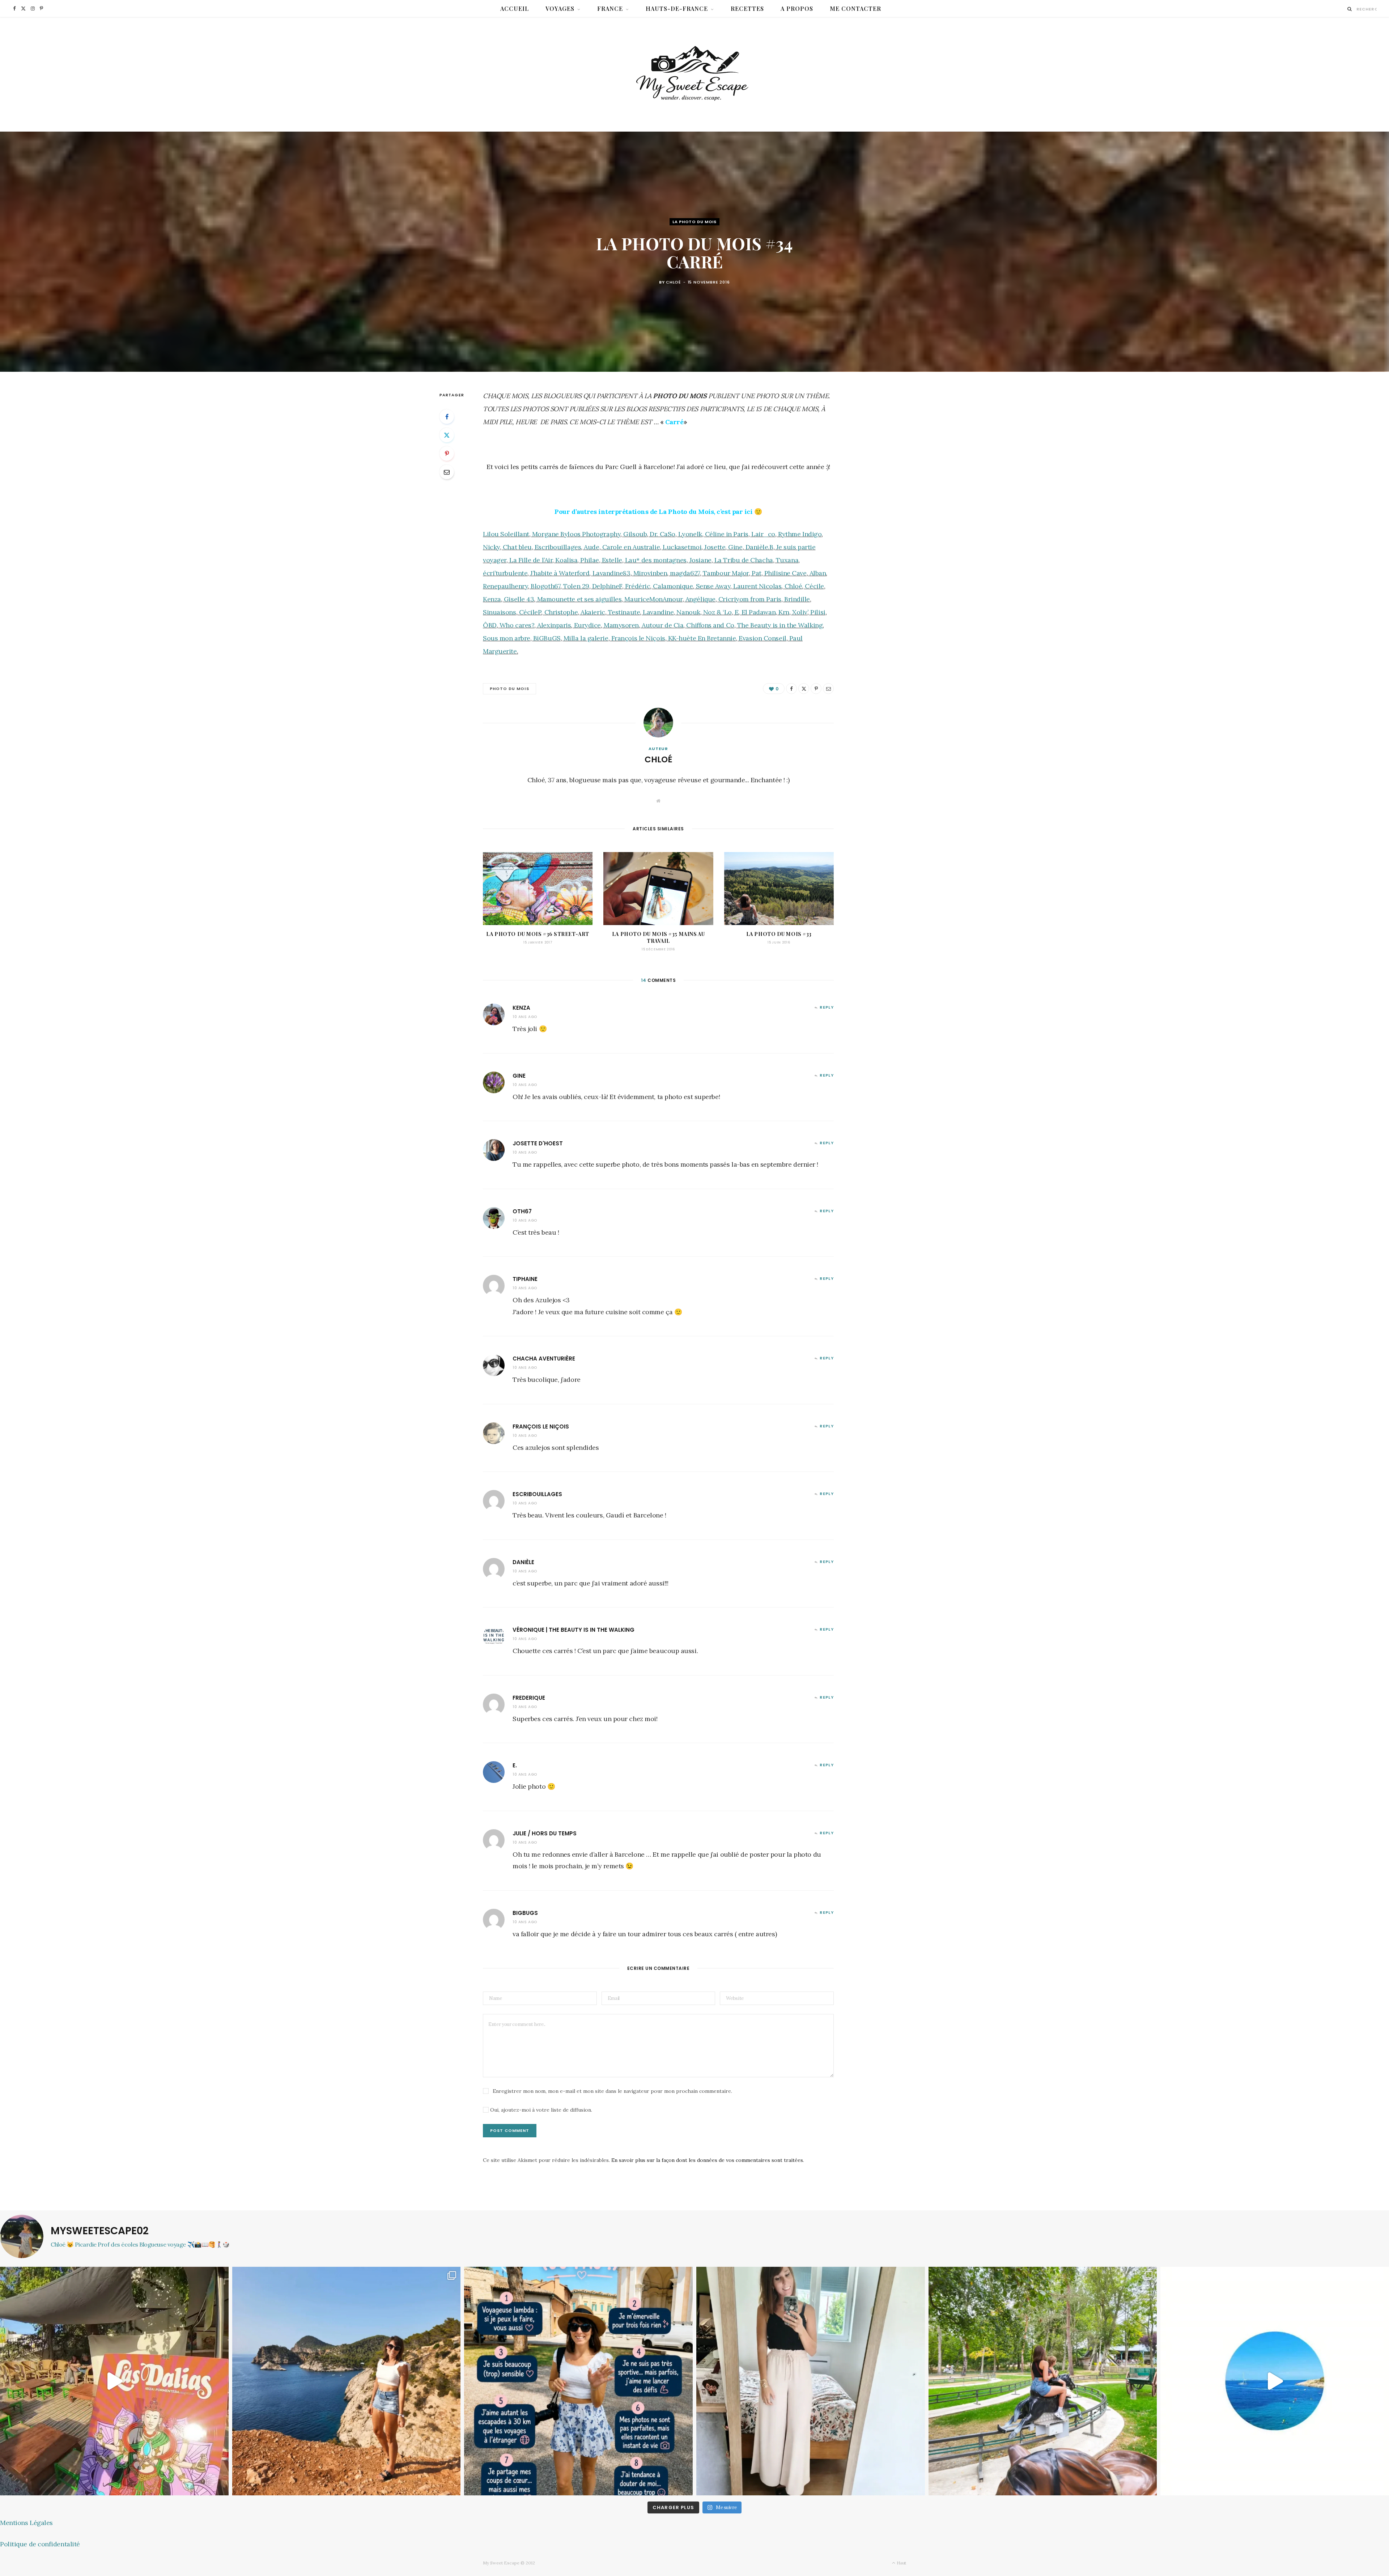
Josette (715, 547)
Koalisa (566, 560)
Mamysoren (621, 625)
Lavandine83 (611, 573)
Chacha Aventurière (544, 1359)
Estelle (612, 560)
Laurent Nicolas (757, 586)
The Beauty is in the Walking (780, 625)
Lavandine (658, 612)
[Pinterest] (447, 454)
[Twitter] (447, 435)
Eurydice (587, 625)
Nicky (491, 547)
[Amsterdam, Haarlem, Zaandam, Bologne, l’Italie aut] (347, 2381)
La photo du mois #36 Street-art (538, 934)
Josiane (700, 560)
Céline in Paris (727, 534)
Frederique (529, 1698)
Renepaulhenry (505, 586)
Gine (735, 547)
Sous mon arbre (507, 638)
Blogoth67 (545, 586)
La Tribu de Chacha (744, 560)
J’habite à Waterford (560, 573)
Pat (757, 573)
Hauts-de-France (677, 8)
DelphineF (607, 586)
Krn (784, 612)
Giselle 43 (519, 599)
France (610, 8)
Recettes (747, 8)
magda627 (685, 573)
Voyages (560, 8)
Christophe (561, 612)
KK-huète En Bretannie (702, 638)
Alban (818, 573)
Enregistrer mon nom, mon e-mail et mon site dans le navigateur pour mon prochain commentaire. (612, 2091)
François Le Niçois (541, 1427)
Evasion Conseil (762, 638)
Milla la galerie (586, 638)
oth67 (522, 1211)
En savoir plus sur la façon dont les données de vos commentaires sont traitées (707, 2160)
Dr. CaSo (662, 534)
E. (515, 1765)
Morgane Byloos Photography (576, 534)
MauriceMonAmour (653, 599)
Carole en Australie (631, 547)
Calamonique (673, 586)
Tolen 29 (576, 586)
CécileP (530, 612)
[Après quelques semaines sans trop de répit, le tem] (811, 2381)
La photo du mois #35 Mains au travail (658, 937)
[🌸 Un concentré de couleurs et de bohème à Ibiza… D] (114, 2381)
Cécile (814, 586)
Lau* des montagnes (656, 560)
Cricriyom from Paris (750, 599)
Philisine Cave (785, 573)
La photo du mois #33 (779, 934)
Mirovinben (650, 573)
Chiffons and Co (710, 625)
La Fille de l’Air (531, 560)
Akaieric (593, 612)
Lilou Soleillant (506, 534)
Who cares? (517, 625)
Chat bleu (517, 547)
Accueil (515, 8)
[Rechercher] (1350, 9)
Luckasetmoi (682, 547)
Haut (901, 2563)
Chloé (673, 282)
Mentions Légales (26, 2523)
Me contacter (855, 8)
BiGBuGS (547, 638)
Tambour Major (726, 573)
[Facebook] (447, 417)
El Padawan (759, 612)
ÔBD (490, 625)
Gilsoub (635, 534)
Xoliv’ (800, 612)
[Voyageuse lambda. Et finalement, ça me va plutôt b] (578, 2381)
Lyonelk (690, 534)
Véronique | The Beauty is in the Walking (574, 1630)
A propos (797, 8)
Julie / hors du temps (545, 1833)
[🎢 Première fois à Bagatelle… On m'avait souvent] (1043, 2381)
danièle (523, 1562)
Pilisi (818, 612)
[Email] (447, 472)
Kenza (492, 599)
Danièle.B (759, 547)
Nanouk (688, 612)
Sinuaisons (500, 612)
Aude (591, 547)
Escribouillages (558, 547)
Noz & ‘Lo (717, 612)
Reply (827, 1007)
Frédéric (638, 586)
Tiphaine (525, 1279)
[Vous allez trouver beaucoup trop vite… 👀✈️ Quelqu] (1275, 2381)
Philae (589, 560)
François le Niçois (638, 638)
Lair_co (763, 534)
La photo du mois (694, 222)
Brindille (797, 599)
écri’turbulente (505, 573)
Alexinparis (554, 625)
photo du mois (509, 689)
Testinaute (624, 612)
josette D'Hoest (538, 1143)
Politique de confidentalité (40, 2544)
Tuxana (787, 560)
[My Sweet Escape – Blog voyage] (695, 74)
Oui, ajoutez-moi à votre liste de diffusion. (540, 2110)
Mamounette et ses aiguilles (579, 599)
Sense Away (713, 586)
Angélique (700, 599)
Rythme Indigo (800, 534)
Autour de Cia (662, 625)
